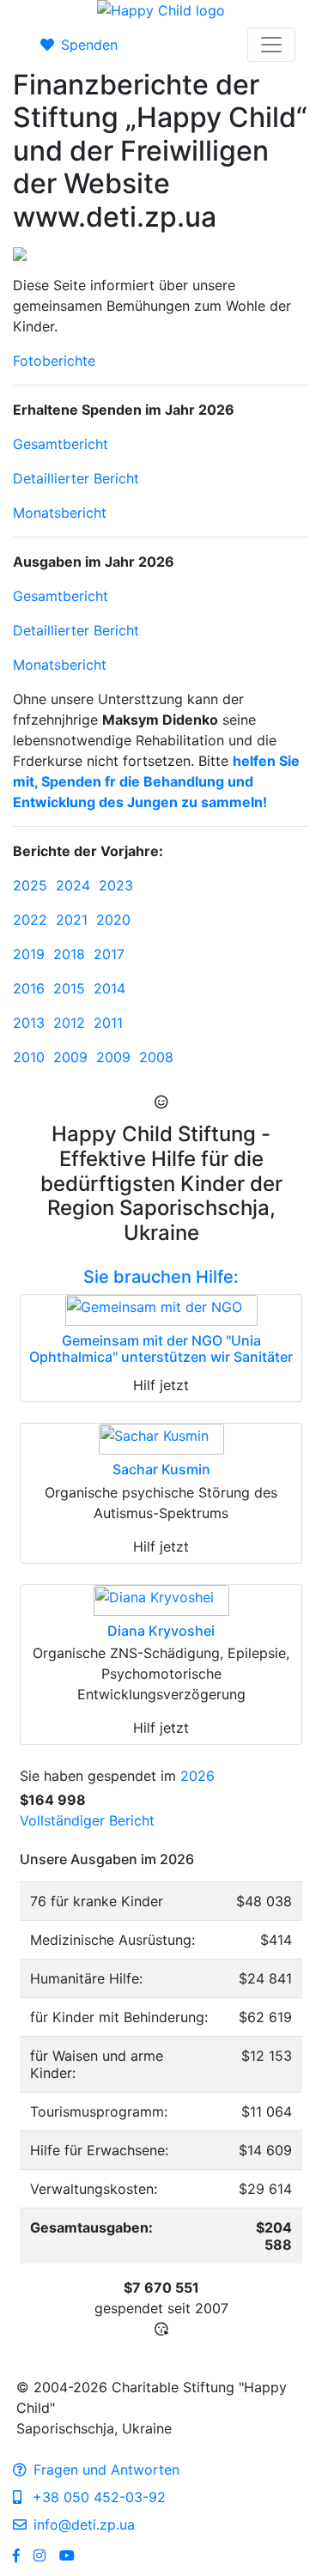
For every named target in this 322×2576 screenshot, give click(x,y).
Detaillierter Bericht (76, 478)
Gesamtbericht (61, 444)
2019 (29, 954)
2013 (29, 1023)
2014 (109, 988)
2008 (156, 1057)
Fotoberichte (54, 361)
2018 (69, 954)
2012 (69, 1023)
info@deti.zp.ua (84, 2524)
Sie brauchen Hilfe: (161, 1277)
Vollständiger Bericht (87, 1820)
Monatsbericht (60, 513)
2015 (69, 988)
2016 (29, 988)
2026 (197, 1776)
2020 (113, 920)
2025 (30, 885)
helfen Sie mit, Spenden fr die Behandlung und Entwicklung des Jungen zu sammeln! (156, 781)
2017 (109, 954)
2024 (73, 885)
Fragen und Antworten (106, 2470)
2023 (116, 885)
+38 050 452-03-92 (97, 2497)
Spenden (89, 45)
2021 (72, 920)
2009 (70, 1057)
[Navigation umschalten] (271, 45)
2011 (108, 1023)
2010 (29, 1057)
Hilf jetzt (161, 1385)
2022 (30, 920)
